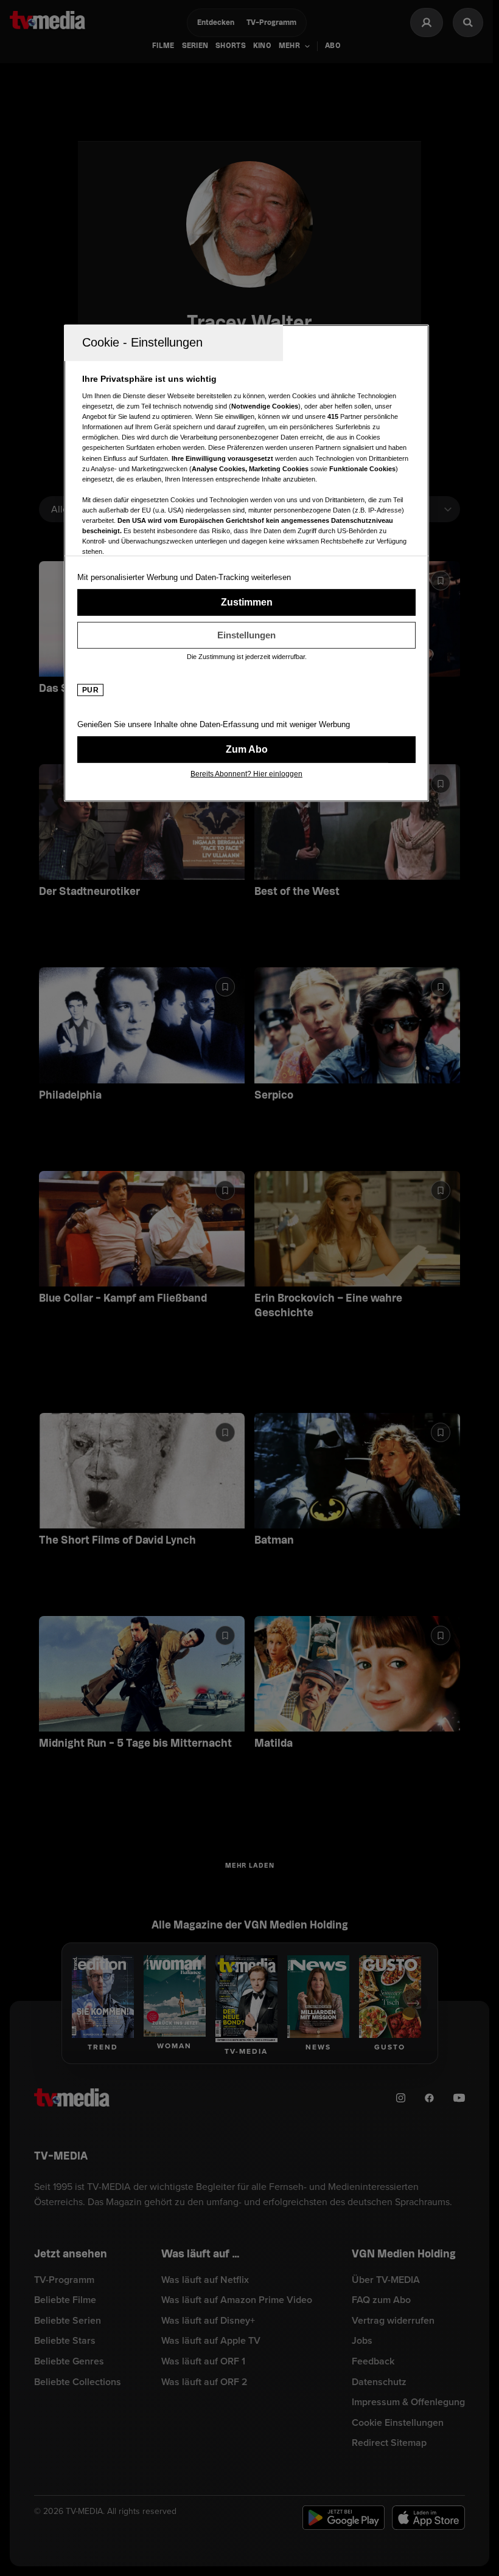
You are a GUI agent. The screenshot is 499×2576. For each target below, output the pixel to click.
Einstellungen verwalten (246, 635)
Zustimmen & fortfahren (246, 602)
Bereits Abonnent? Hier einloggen (246, 773)
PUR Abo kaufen (246, 749)
